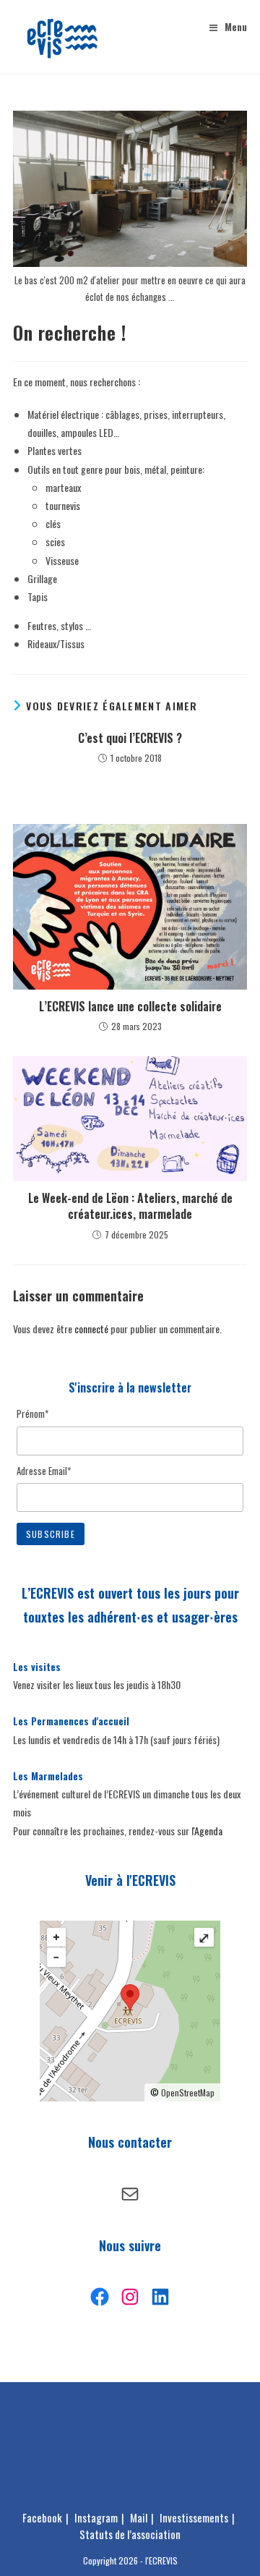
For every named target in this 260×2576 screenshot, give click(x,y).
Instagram (96, 2517)
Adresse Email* (44, 1471)
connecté (91, 1329)
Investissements (194, 2517)
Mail (139, 2517)
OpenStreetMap (188, 2092)
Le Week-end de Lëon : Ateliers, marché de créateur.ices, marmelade (130, 1206)
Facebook (42, 2517)
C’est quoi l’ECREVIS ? (130, 738)
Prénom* (32, 1414)
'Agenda (208, 1831)
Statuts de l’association (130, 2534)
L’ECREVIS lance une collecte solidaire (130, 1006)
